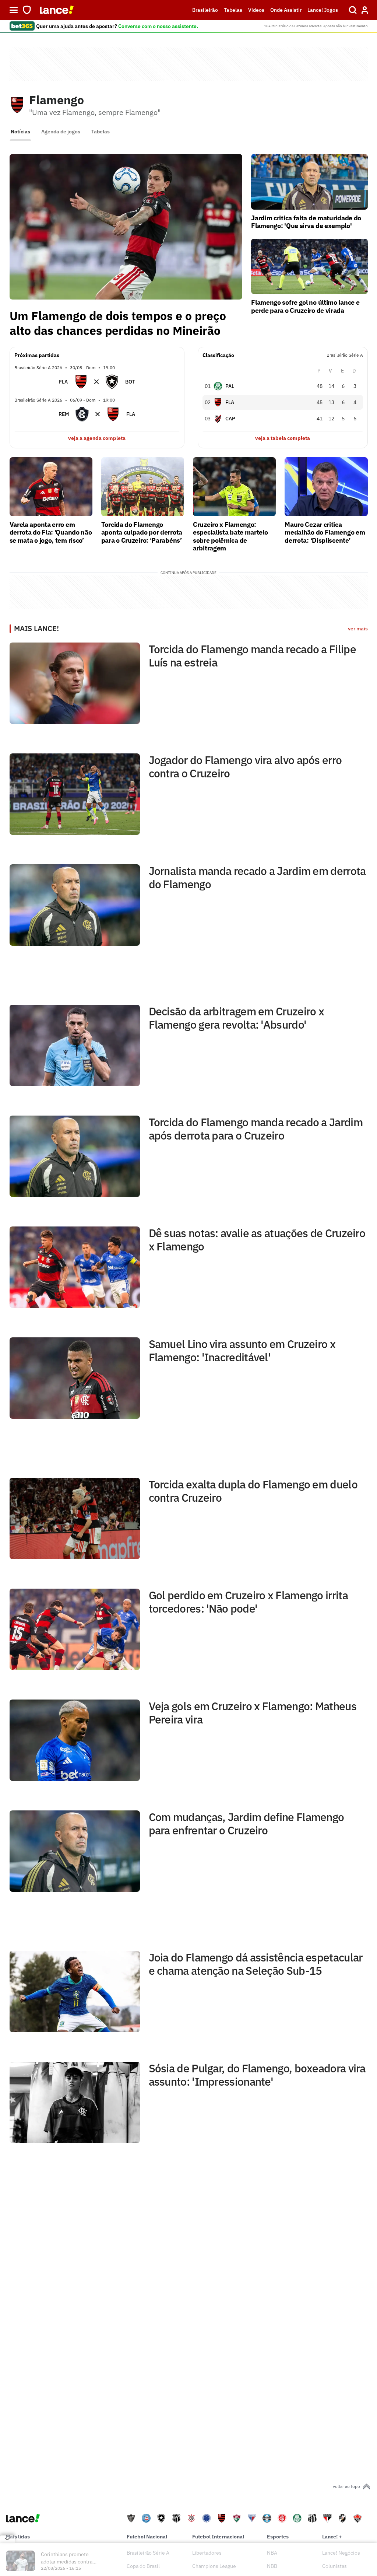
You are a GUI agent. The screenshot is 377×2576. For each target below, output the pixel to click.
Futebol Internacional (218, 2537)
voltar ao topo (346, 2486)
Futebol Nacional (147, 2537)
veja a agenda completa (97, 438)
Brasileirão (205, 10)
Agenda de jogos (61, 132)
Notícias (20, 132)
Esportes (278, 2537)
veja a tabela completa (283, 438)
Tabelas (233, 10)
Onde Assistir (286, 10)
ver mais (358, 629)
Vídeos (256, 10)
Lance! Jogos (323, 10)
